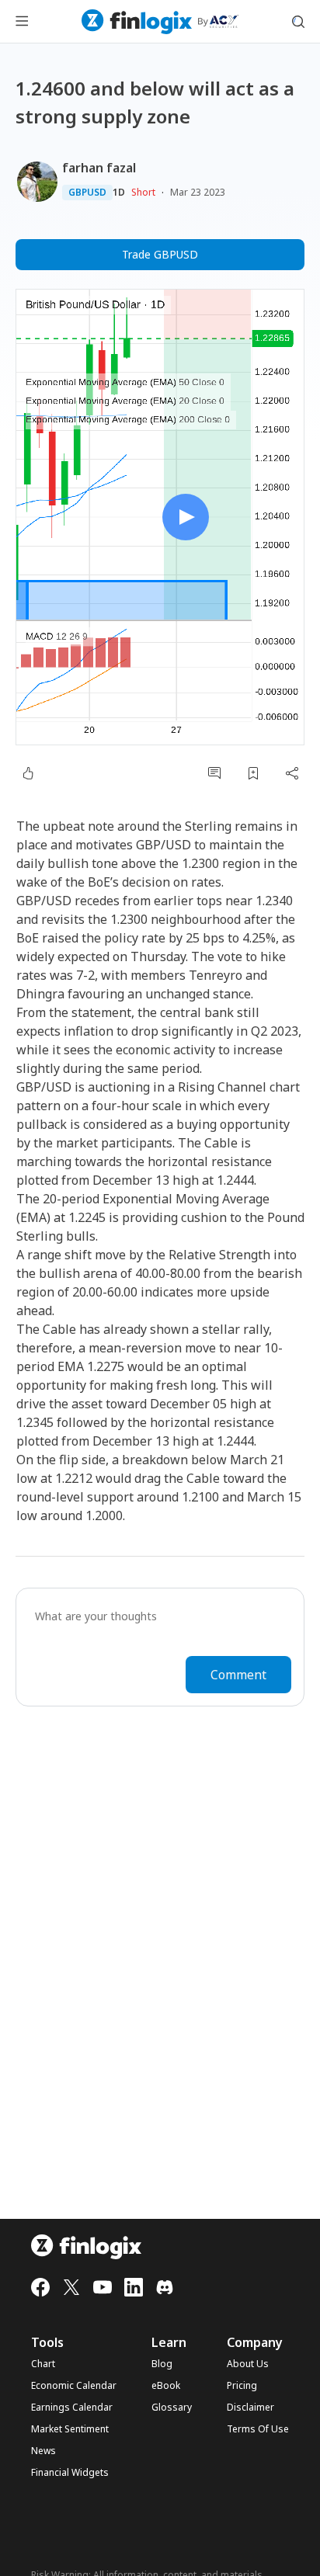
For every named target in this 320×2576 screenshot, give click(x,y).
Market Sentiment (70, 2429)
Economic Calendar (74, 2386)
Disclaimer (250, 2408)
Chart (43, 2364)
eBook (166, 2386)
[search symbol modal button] (298, 22)
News (43, 2451)
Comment (238, 1675)
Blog (162, 2364)
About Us (248, 2364)
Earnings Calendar (72, 2408)
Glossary (172, 2408)
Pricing (242, 2386)
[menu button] (22, 22)
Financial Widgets (70, 2473)
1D (119, 193)
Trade (160, 254)
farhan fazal (99, 168)
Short (143, 192)
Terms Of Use (258, 2429)
